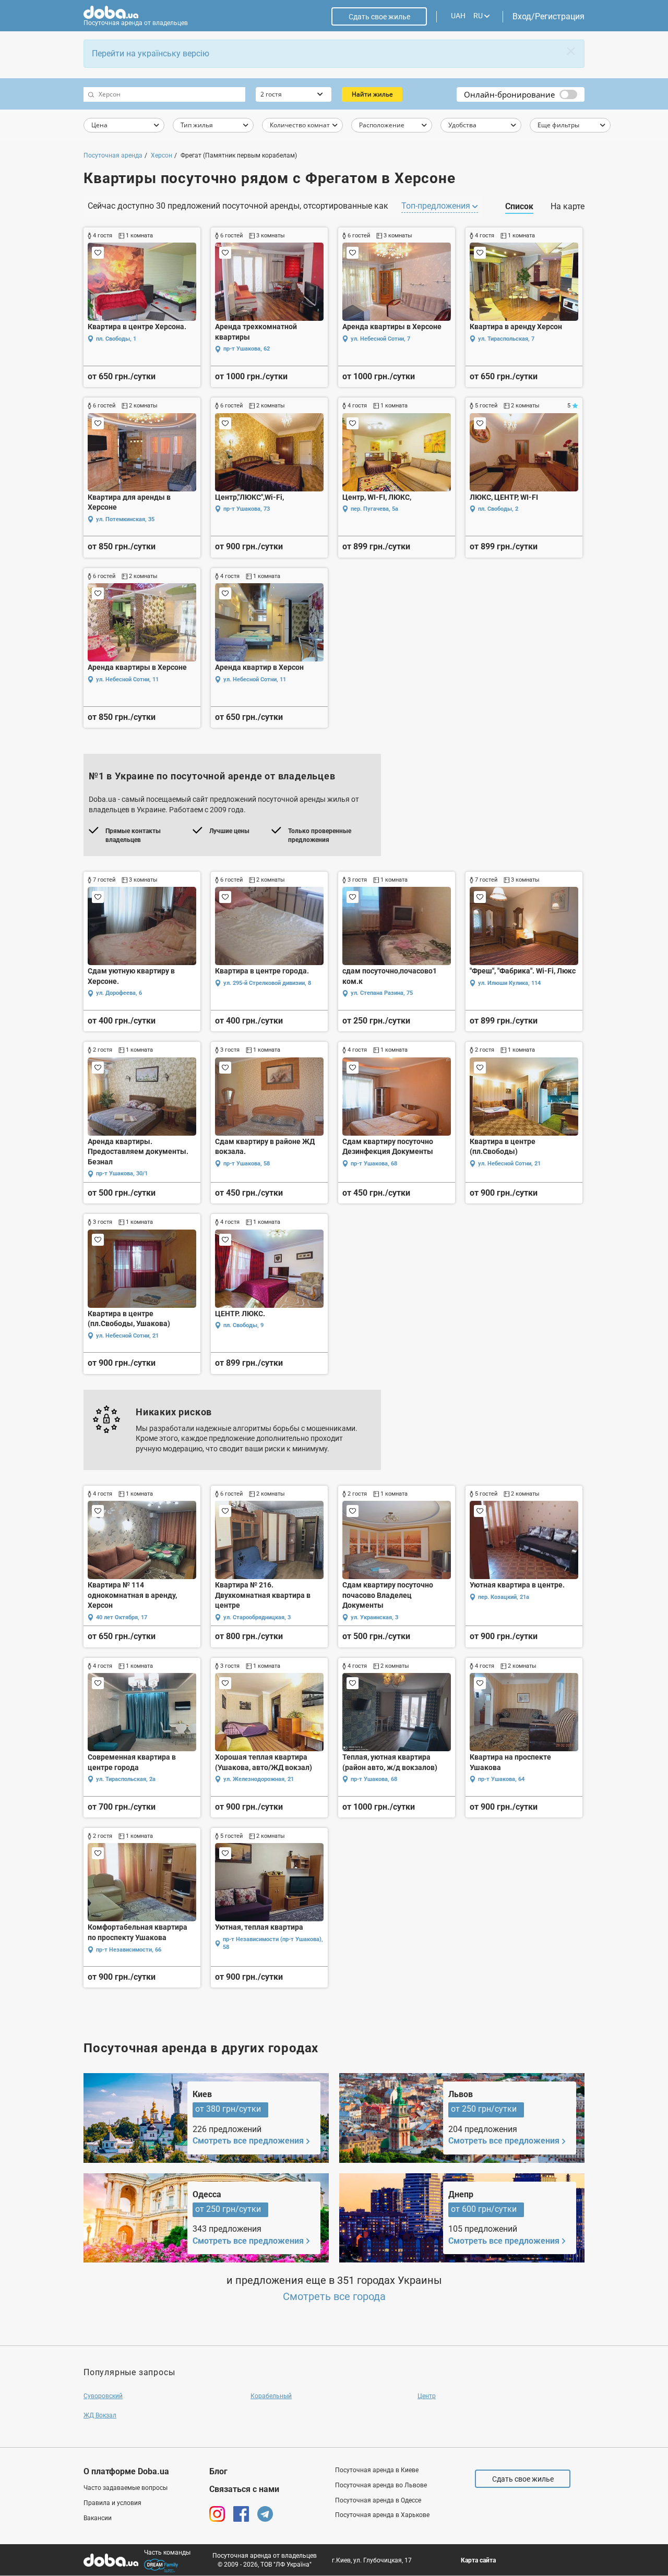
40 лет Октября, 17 (122, 1617)
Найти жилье (372, 94)
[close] (571, 51)
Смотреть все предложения (248, 2141)
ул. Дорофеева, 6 (119, 993)
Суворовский (103, 2396)
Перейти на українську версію (151, 53)
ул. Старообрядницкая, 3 (257, 1617)
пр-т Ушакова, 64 (501, 1779)
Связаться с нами (244, 2489)
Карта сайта (478, 2560)
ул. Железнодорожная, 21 (259, 1779)
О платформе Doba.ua (126, 2471)
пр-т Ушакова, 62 (247, 349)
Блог (218, 2471)
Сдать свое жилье (379, 17)
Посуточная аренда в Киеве (377, 2470)
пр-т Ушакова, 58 (247, 1164)
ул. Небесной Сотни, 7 (380, 339)
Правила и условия (112, 2503)
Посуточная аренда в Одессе (378, 2500)
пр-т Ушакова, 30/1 (122, 1173)
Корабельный (271, 2396)
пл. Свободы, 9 (243, 1325)
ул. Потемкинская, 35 (125, 519)
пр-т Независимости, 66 (129, 1950)
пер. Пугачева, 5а (374, 509)
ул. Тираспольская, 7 (506, 339)
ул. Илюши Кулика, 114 (509, 983)
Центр (427, 2396)
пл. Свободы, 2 (498, 509)
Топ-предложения (437, 206)
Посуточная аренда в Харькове (382, 2515)
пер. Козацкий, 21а (504, 1597)
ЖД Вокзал (100, 2415)
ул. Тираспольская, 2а (126, 1779)
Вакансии (98, 2518)
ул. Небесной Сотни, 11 (127, 679)
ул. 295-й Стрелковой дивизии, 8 (267, 983)
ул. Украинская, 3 (374, 1617)
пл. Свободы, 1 (116, 339)
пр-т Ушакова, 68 (374, 1164)
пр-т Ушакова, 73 (247, 509)
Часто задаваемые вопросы (126, 2488)
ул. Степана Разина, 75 (382, 993)
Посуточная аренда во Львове (381, 2485)
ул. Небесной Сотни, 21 (509, 1164)
